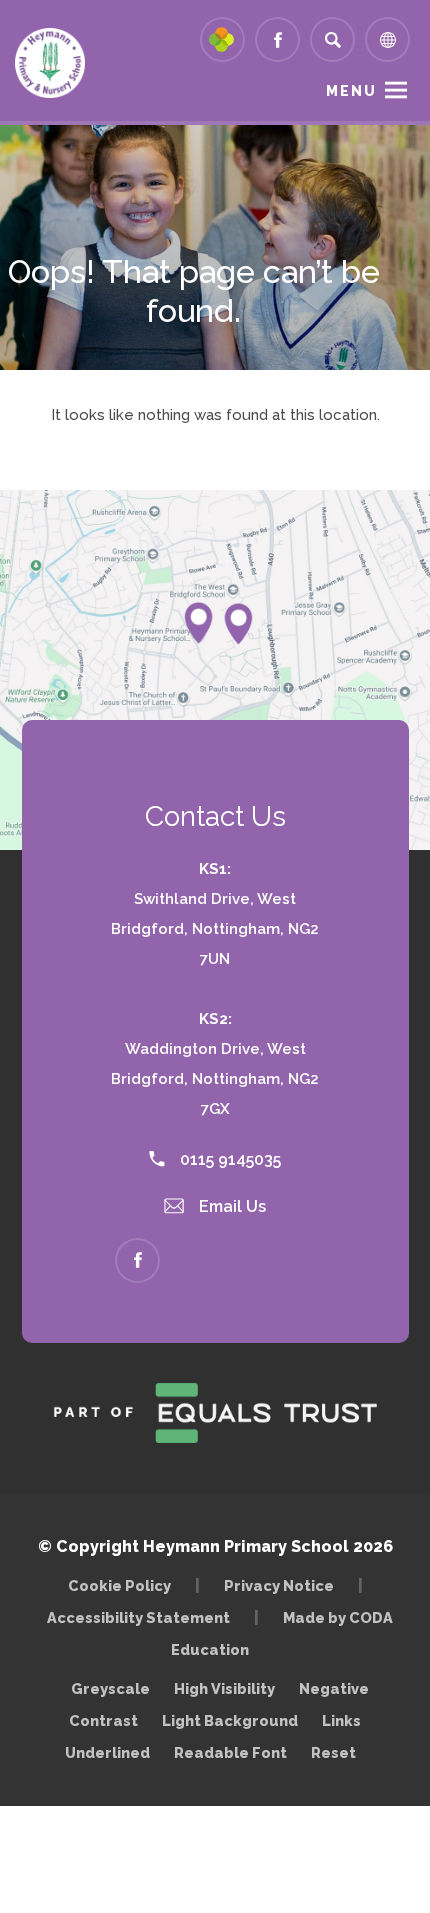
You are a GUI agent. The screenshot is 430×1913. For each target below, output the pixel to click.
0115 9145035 (228, 1159)
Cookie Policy (119, 1585)
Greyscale (110, 1688)
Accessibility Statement (138, 1617)
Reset (333, 1752)
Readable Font (230, 1752)
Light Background (230, 1720)
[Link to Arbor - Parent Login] (222, 39)
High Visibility (224, 1688)
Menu (351, 91)
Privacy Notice (279, 1585)
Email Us (230, 1206)
